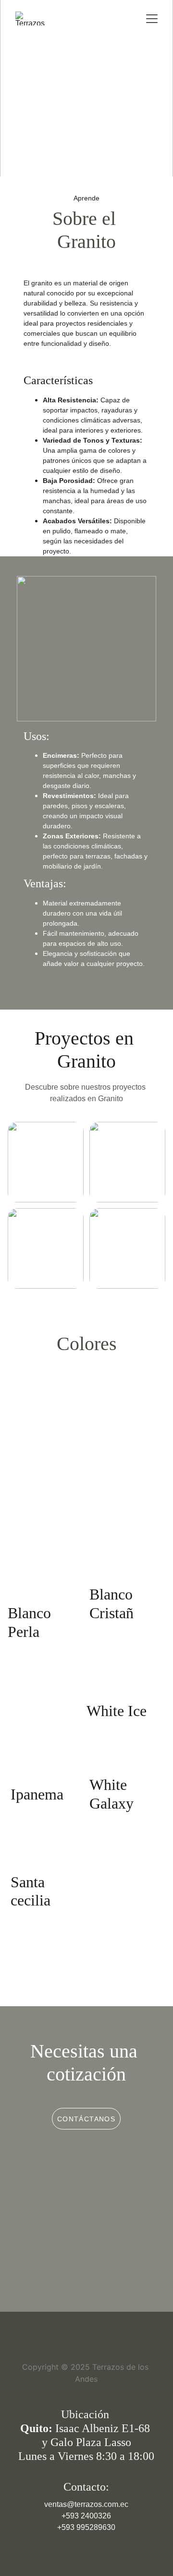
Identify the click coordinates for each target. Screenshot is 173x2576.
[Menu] (152, 19)
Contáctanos (86, 2119)
